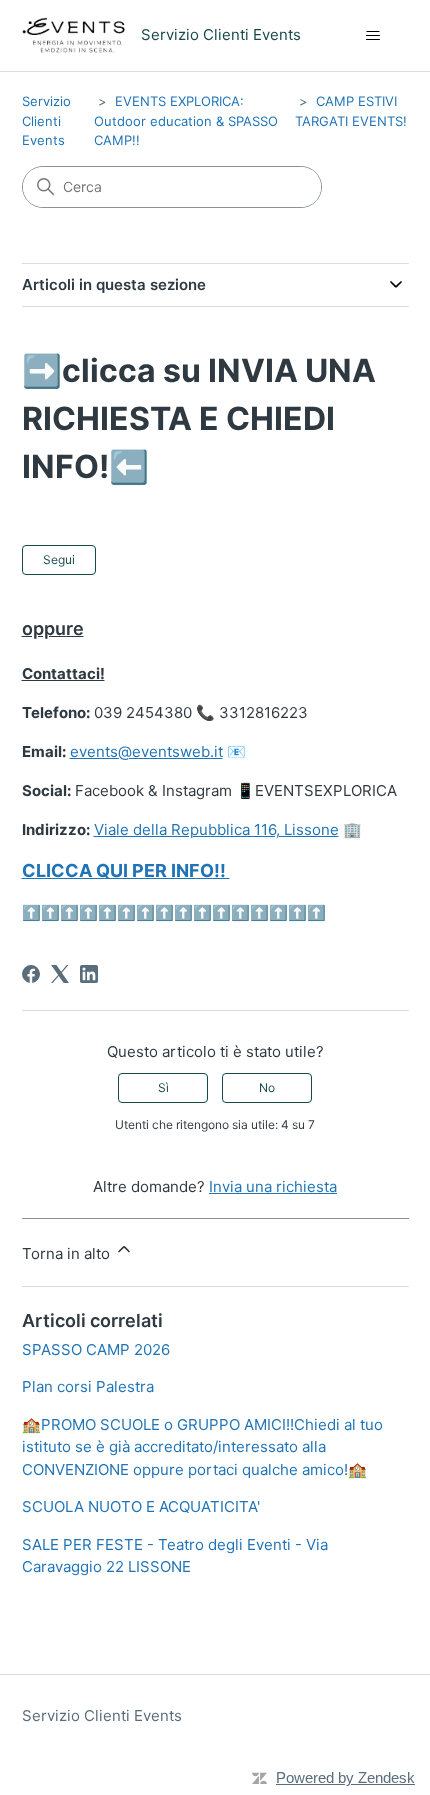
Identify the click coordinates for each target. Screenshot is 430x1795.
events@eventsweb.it (146, 751)
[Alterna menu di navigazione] (373, 36)
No (267, 1087)
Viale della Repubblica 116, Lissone (216, 829)
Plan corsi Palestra (88, 1386)
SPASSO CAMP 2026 (96, 1349)
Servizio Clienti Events (46, 120)
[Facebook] (31, 974)
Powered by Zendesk (345, 1777)
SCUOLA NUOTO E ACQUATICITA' (141, 1506)
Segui (59, 559)
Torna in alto (68, 1253)
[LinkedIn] (89, 974)
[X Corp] (60, 974)
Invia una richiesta (273, 1186)
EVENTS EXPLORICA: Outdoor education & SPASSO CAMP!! (186, 120)
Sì (163, 1087)
